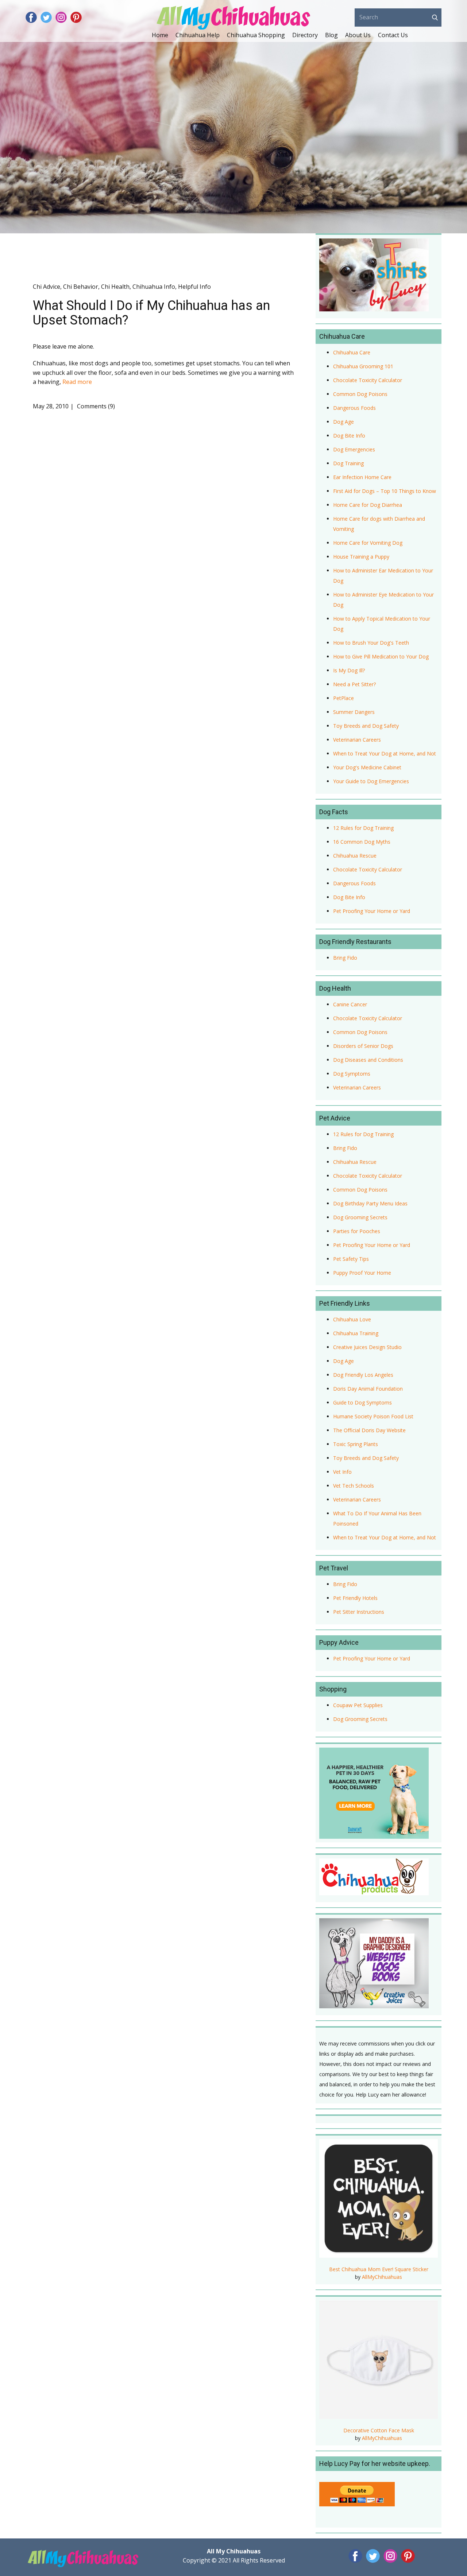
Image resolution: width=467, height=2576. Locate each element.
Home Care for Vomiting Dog (368, 543)
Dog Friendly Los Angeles (363, 1375)
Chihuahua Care (352, 352)
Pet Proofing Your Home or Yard (372, 911)
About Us (358, 35)
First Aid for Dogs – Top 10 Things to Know (385, 491)
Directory (305, 35)
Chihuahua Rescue (355, 856)
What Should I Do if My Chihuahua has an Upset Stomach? (151, 313)
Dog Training (348, 463)
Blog (331, 35)
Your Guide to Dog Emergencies (371, 781)
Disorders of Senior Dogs (363, 1046)
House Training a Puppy (361, 557)
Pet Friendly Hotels (355, 1598)
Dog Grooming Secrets (360, 1217)
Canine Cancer (350, 1004)
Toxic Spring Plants (356, 1444)
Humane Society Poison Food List (373, 1416)
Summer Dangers (354, 712)
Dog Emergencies (354, 449)
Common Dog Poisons (360, 394)
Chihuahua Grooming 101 (363, 366)
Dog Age (344, 422)
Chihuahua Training (356, 1333)
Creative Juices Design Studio (367, 1347)
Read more (77, 382)
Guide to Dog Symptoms (362, 1402)
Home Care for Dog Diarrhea (368, 505)
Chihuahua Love (352, 1319)
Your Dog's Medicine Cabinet (367, 767)
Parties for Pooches (357, 1231)
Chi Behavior (81, 287)
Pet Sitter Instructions (359, 1612)
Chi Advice (47, 287)
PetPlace (344, 698)
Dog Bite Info (349, 436)
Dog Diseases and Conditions (368, 1060)
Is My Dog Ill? (349, 670)
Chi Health (115, 287)
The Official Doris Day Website (369, 1430)
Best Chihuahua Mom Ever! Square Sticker (379, 2269)
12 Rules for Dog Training (363, 828)
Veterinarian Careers (357, 740)
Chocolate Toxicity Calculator (368, 380)
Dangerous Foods (354, 408)
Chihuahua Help (198, 35)
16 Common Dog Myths (362, 842)
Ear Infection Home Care (362, 477)
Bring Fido (345, 958)
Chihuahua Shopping (256, 35)
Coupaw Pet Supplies (358, 1705)
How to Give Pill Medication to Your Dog (381, 656)
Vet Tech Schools (354, 1486)
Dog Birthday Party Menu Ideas (370, 1203)
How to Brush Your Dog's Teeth (371, 643)
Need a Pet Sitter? (354, 684)
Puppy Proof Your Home (362, 1273)
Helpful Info (194, 287)
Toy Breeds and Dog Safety (366, 726)
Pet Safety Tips (351, 1259)
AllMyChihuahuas (382, 2277)
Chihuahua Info (154, 287)
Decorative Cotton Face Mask (379, 2430)
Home (160, 35)
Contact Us (393, 35)
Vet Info (342, 1472)
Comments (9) (95, 406)
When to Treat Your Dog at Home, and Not (385, 753)
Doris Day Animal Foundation (368, 1389)
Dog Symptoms (352, 1074)
